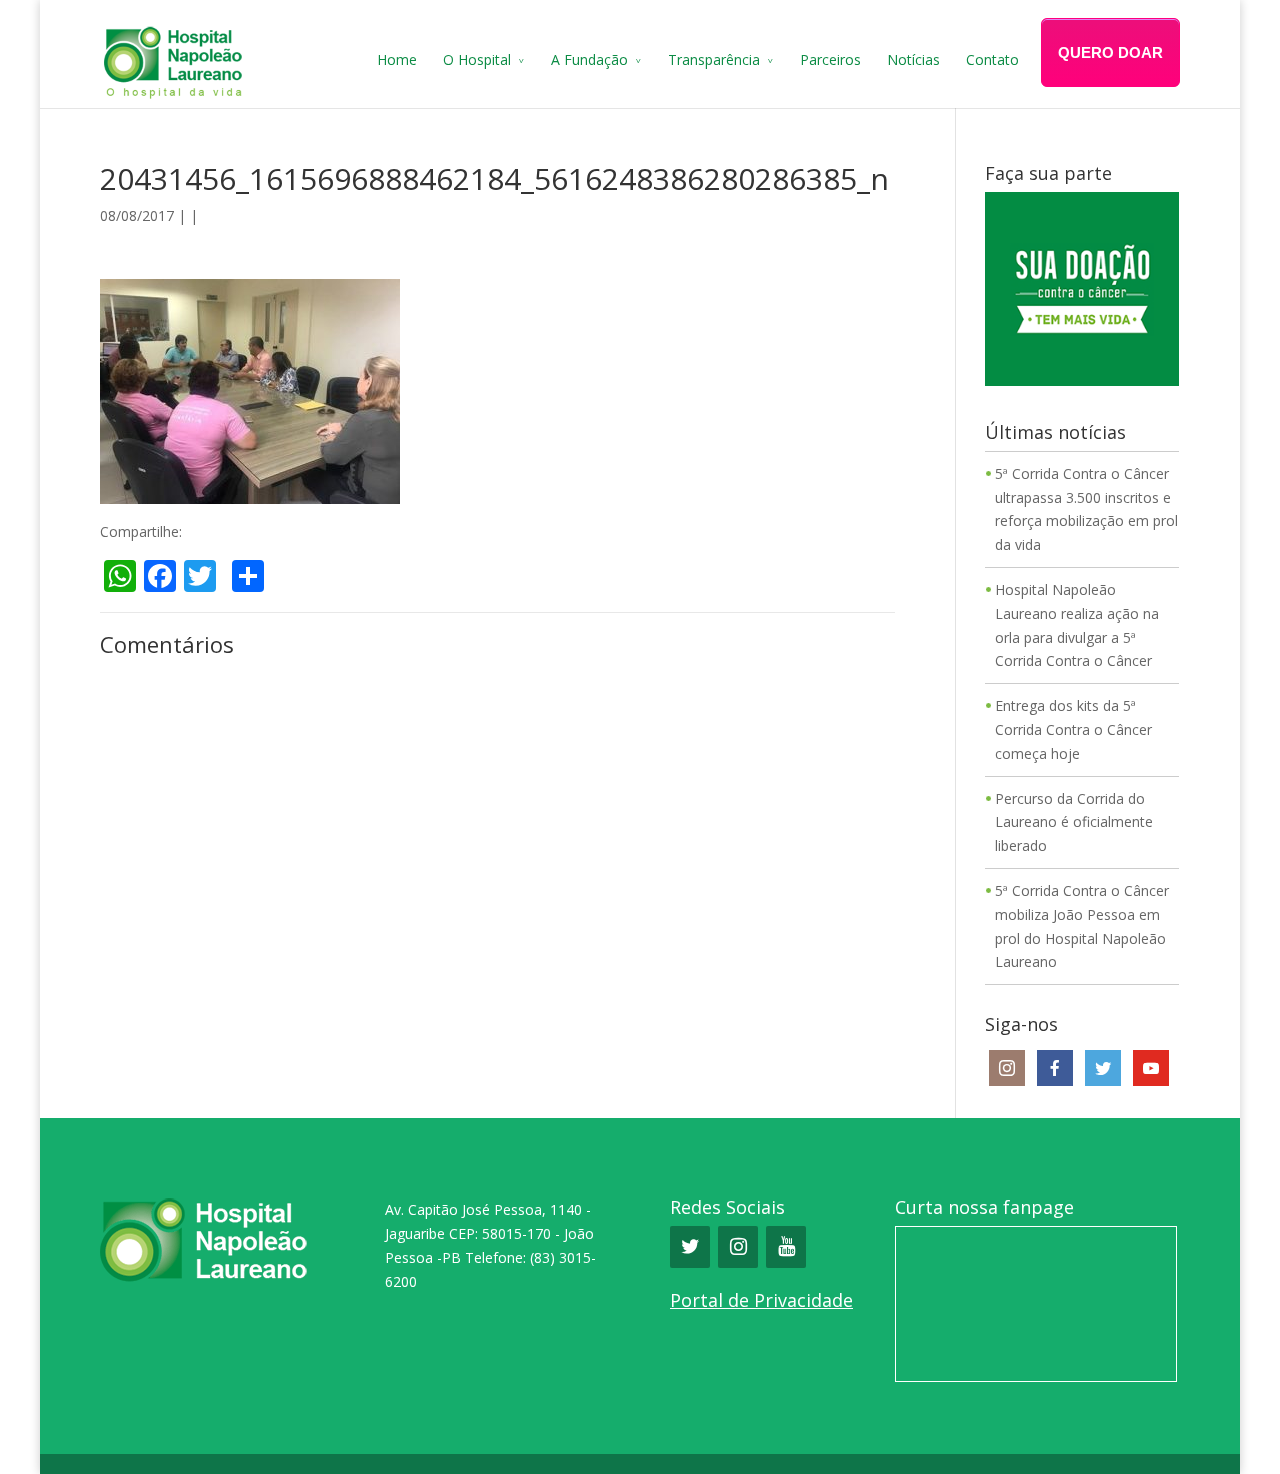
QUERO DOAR (1110, 52)
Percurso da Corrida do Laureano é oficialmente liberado (1074, 822)
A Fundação (589, 59)
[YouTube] (786, 1247)
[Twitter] (690, 1247)
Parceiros (830, 59)
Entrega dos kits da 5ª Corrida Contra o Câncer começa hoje (1073, 729)
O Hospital (477, 59)
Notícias (913, 59)
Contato (992, 59)
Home (397, 59)
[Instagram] (738, 1247)
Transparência (714, 59)
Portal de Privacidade (761, 1300)
